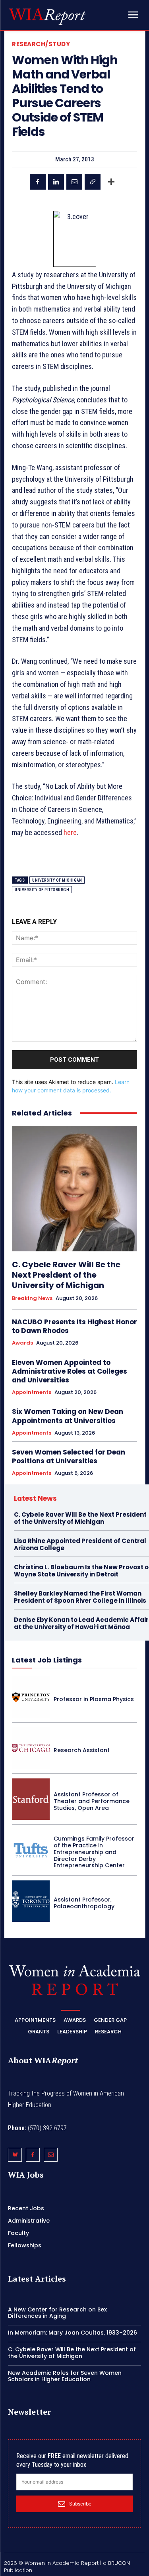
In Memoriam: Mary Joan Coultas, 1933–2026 (73, 2333)
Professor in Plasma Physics (94, 1699)
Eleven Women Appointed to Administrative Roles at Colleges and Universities (70, 1371)
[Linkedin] (56, 182)
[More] (111, 182)
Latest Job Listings (47, 1660)
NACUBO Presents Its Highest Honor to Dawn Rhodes (74, 1326)
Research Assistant (82, 1750)
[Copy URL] (93, 182)
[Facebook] (38, 182)
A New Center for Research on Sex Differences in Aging (57, 2313)
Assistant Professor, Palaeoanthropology (84, 1903)
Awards (22, 1343)
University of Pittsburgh (42, 890)
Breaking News (32, 1298)
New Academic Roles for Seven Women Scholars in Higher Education (65, 2376)
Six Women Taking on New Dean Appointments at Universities (68, 1416)
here (70, 832)
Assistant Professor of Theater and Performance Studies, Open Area (92, 1801)
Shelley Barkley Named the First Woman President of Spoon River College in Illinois (80, 1597)
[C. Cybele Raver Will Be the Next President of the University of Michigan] (74, 1189)
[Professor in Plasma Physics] (31, 1697)
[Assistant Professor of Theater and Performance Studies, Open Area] (31, 1799)
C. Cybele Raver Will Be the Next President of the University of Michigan (66, 1275)
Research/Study (41, 44)
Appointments (32, 1392)
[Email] (74, 182)
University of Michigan (57, 880)
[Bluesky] (15, 2155)
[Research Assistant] (31, 1748)
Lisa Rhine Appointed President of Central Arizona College (80, 1544)
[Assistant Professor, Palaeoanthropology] (31, 1901)
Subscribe (80, 2504)
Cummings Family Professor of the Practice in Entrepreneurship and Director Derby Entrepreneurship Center (94, 1852)
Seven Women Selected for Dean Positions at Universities (69, 1457)
